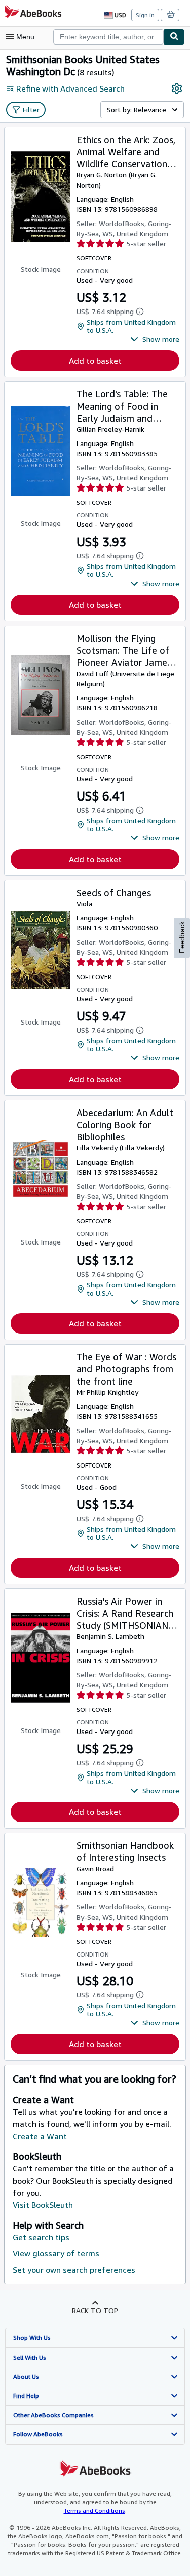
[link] (177, 88)
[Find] (174, 37)
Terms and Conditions (94, 2511)
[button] (155, 339)
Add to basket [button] (95, 361)
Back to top (95, 2310)
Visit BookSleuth (43, 2205)
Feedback (182, 937)
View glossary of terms (56, 2253)
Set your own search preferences (74, 2270)
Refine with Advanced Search (70, 88)
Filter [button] (31, 109)
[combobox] (108, 37)
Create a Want (40, 2136)
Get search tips (41, 2237)
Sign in (145, 15)
